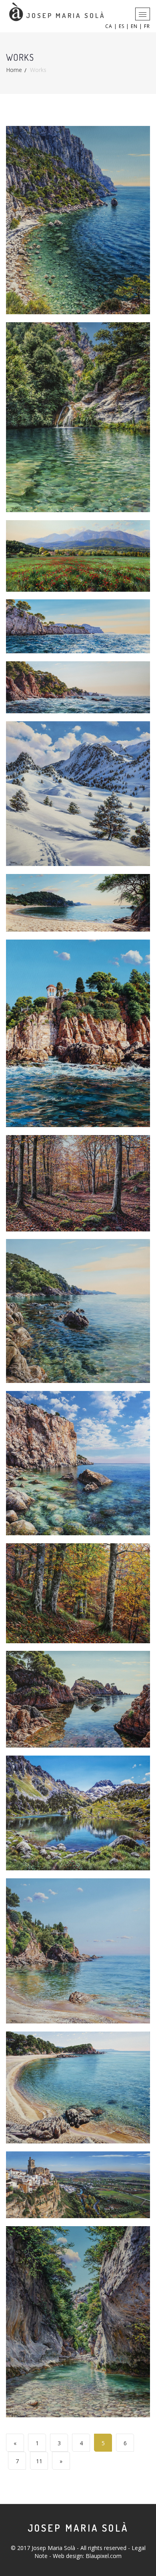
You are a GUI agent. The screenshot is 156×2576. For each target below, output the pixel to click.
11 (39, 2461)
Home (14, 70)
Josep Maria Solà (78, 2528)
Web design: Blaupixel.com (87, 2556)
